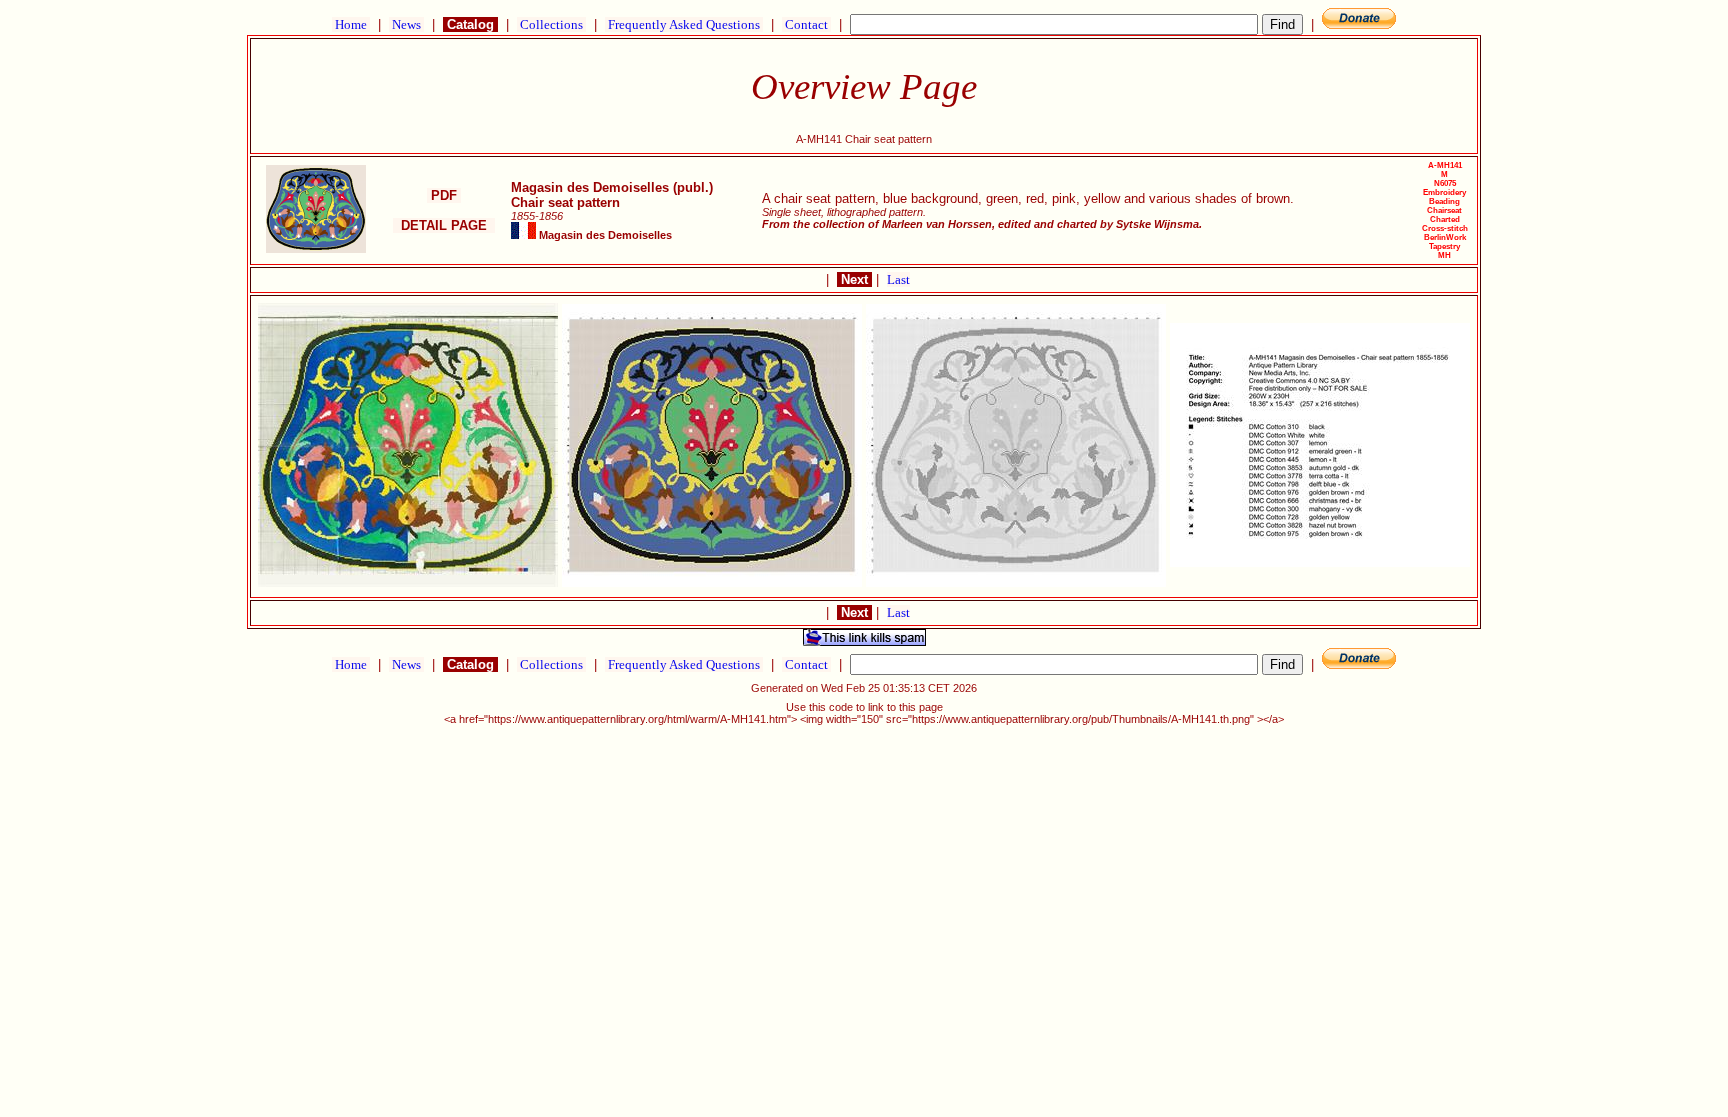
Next (854, 279)
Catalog (470, 24)
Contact (806, 24)
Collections (551, 24)
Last (898, 279)
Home (351, 24)
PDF (444, 195)
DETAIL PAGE (444, 225)
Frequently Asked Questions (684, 24)
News (406, 24)
